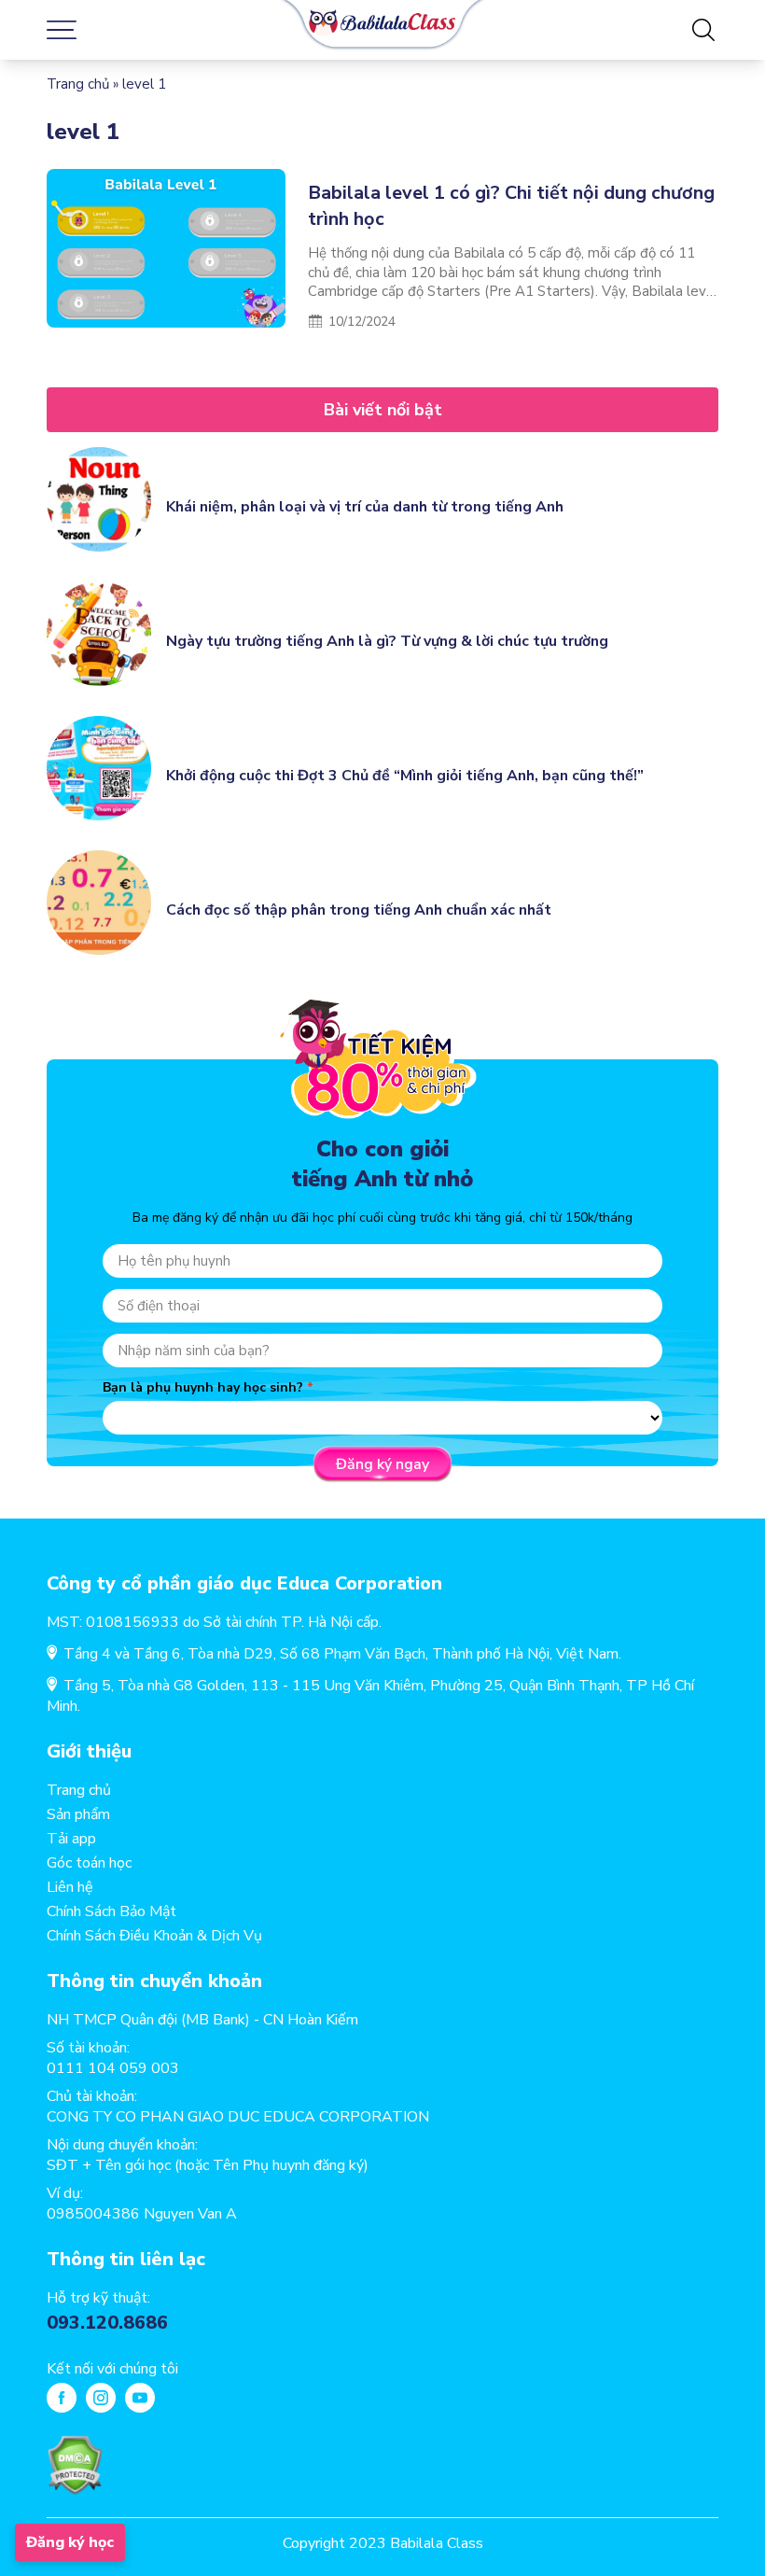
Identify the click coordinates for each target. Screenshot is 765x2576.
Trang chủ (78, 84)
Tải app (71, 1839)
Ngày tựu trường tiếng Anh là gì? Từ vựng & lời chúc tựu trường (387, 641)
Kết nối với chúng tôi (112, 2369)
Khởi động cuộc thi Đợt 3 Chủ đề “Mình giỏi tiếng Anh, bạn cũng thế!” (405, 776)
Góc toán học (89, 1863)
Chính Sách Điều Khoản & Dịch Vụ (154, 1936)
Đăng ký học (70, 2542)
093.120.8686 (107, 2323)
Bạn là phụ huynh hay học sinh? (203, 1387)
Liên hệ (70, 1887)
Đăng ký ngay (382, 1464)
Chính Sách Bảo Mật (111, 1911)
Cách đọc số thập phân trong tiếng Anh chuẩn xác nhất (359, 910)
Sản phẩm (78, 1814)
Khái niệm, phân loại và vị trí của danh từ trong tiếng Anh (365, 507)
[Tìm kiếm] (703, 30)
